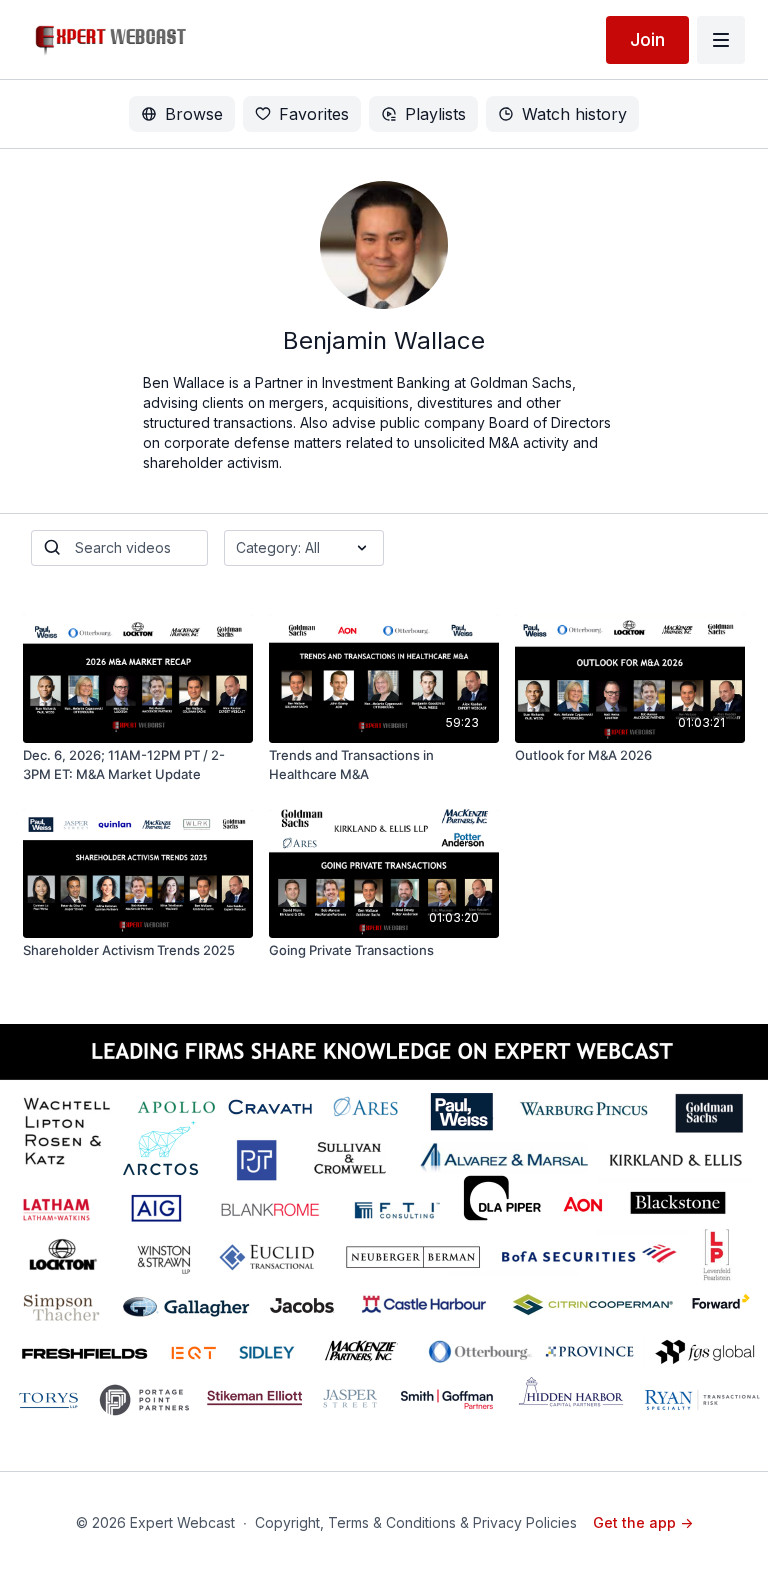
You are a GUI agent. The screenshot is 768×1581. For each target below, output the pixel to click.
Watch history (574, 114)
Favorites (314, 114)
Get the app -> (643, 1522)
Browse (194, 114)
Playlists (435, 114)
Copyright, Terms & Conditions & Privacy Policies (416, 1522)
